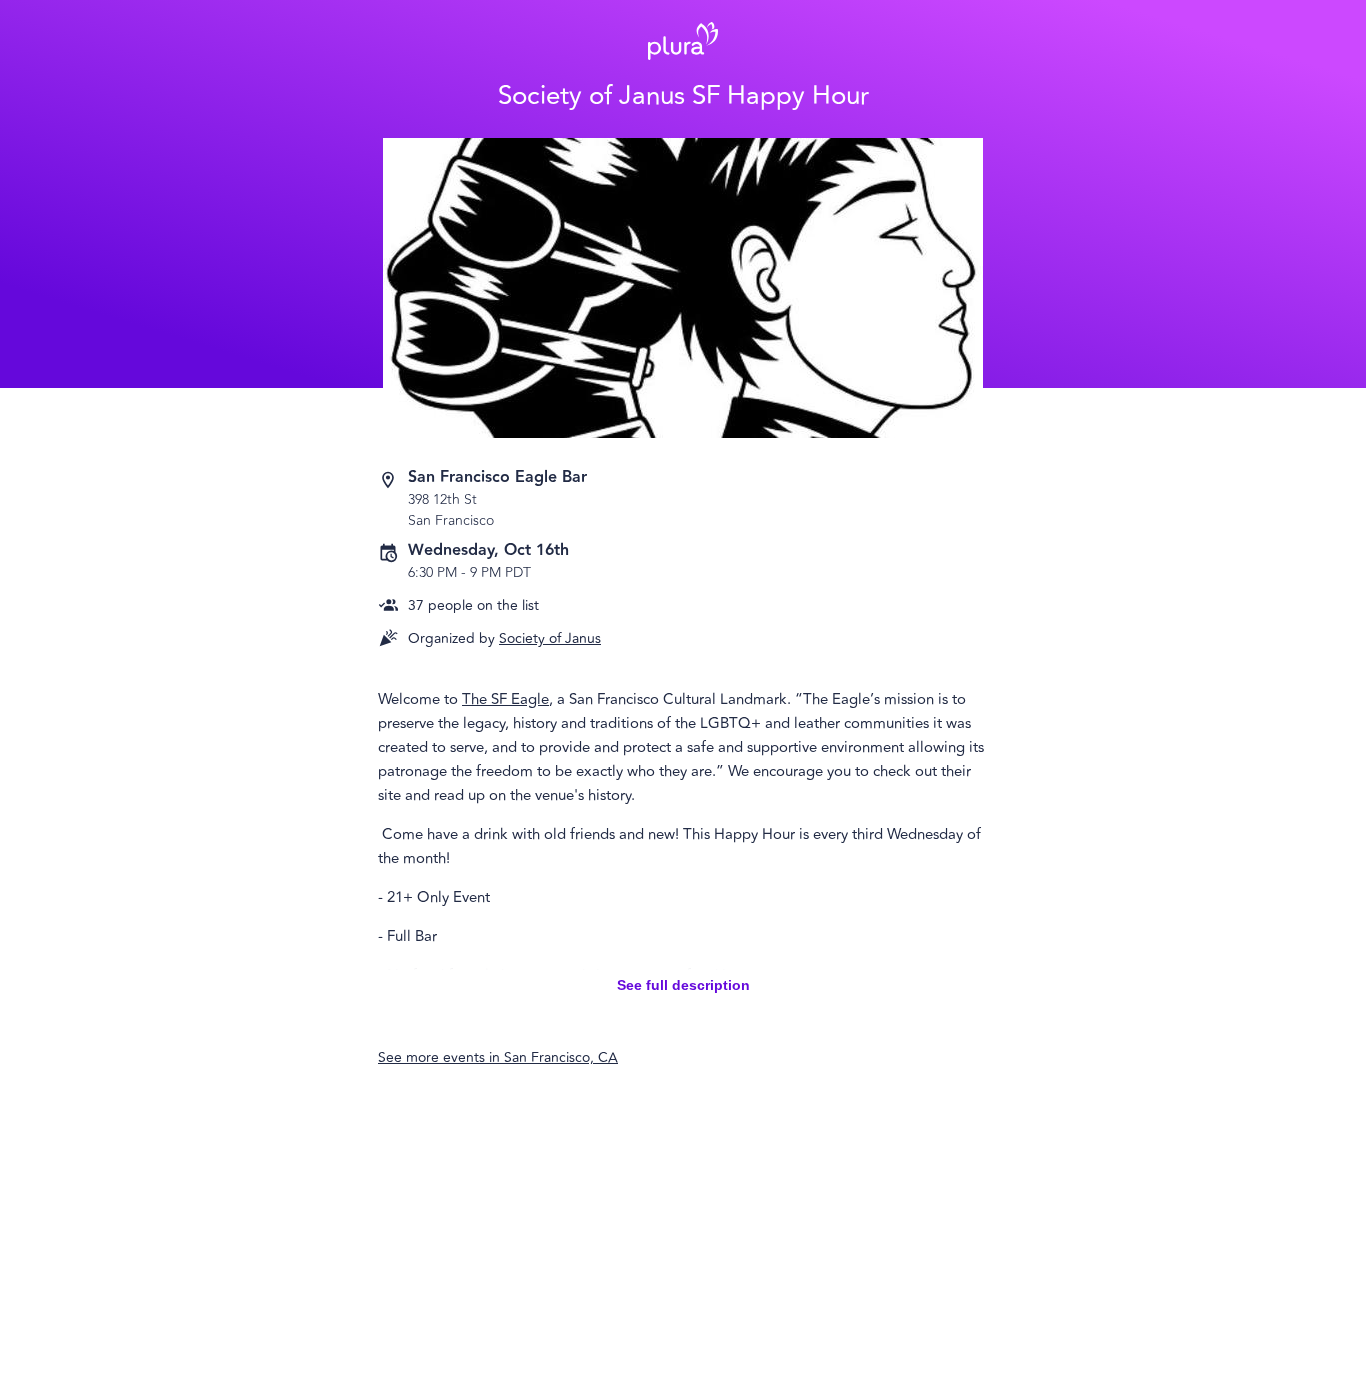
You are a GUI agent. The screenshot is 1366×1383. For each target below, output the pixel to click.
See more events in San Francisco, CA (498, 1057)
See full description (683, 985)
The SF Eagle (505, 699)
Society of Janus (550, 638)
